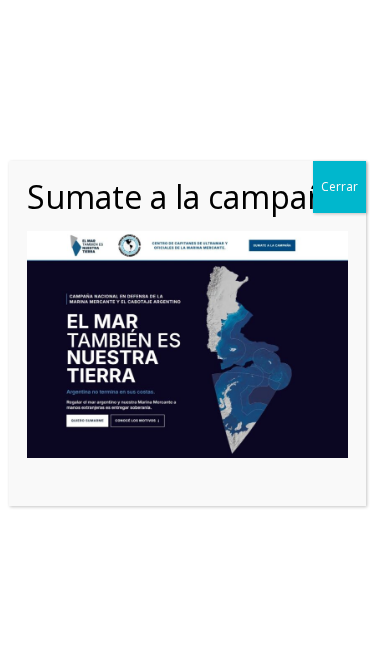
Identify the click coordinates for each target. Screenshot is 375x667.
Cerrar (339, 186)
